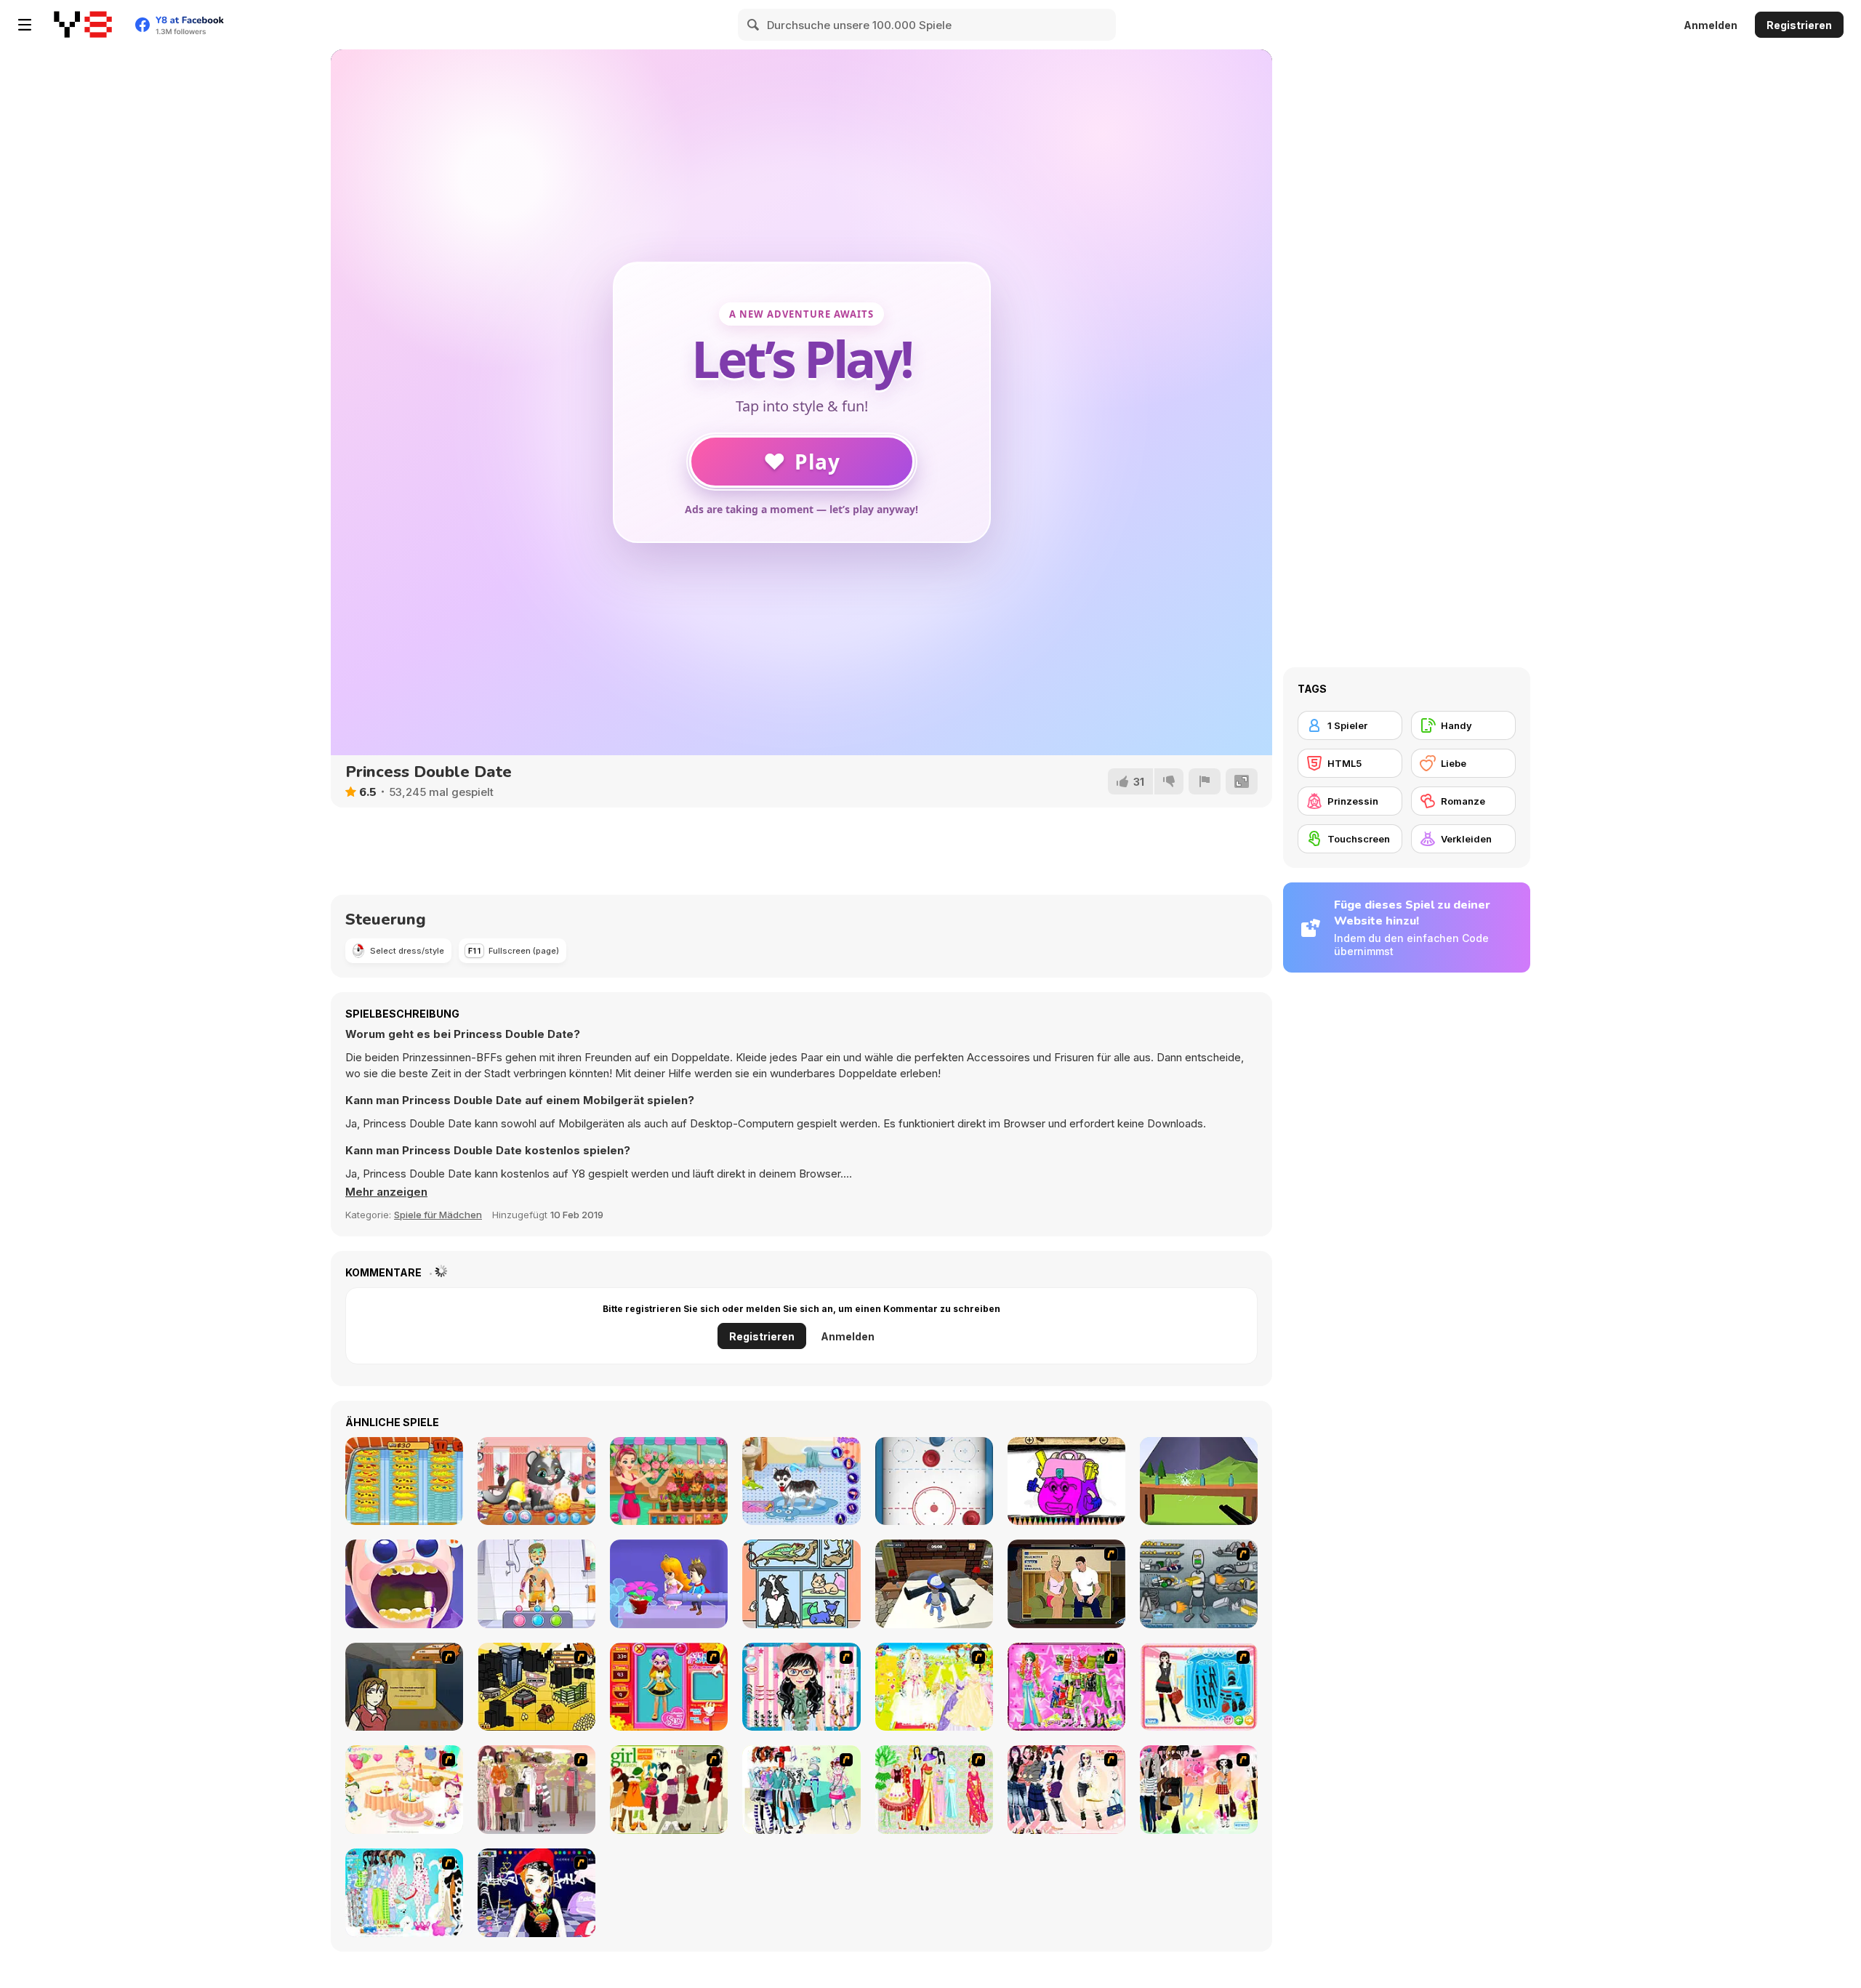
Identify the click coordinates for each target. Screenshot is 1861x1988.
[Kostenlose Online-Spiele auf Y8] (83, 25)
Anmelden (1711, 25)
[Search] (754, 25)
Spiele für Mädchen (438, 1215)
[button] (386, 1192)
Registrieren (1799, 25)
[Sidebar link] (25, 25)
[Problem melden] (1205, 781)
